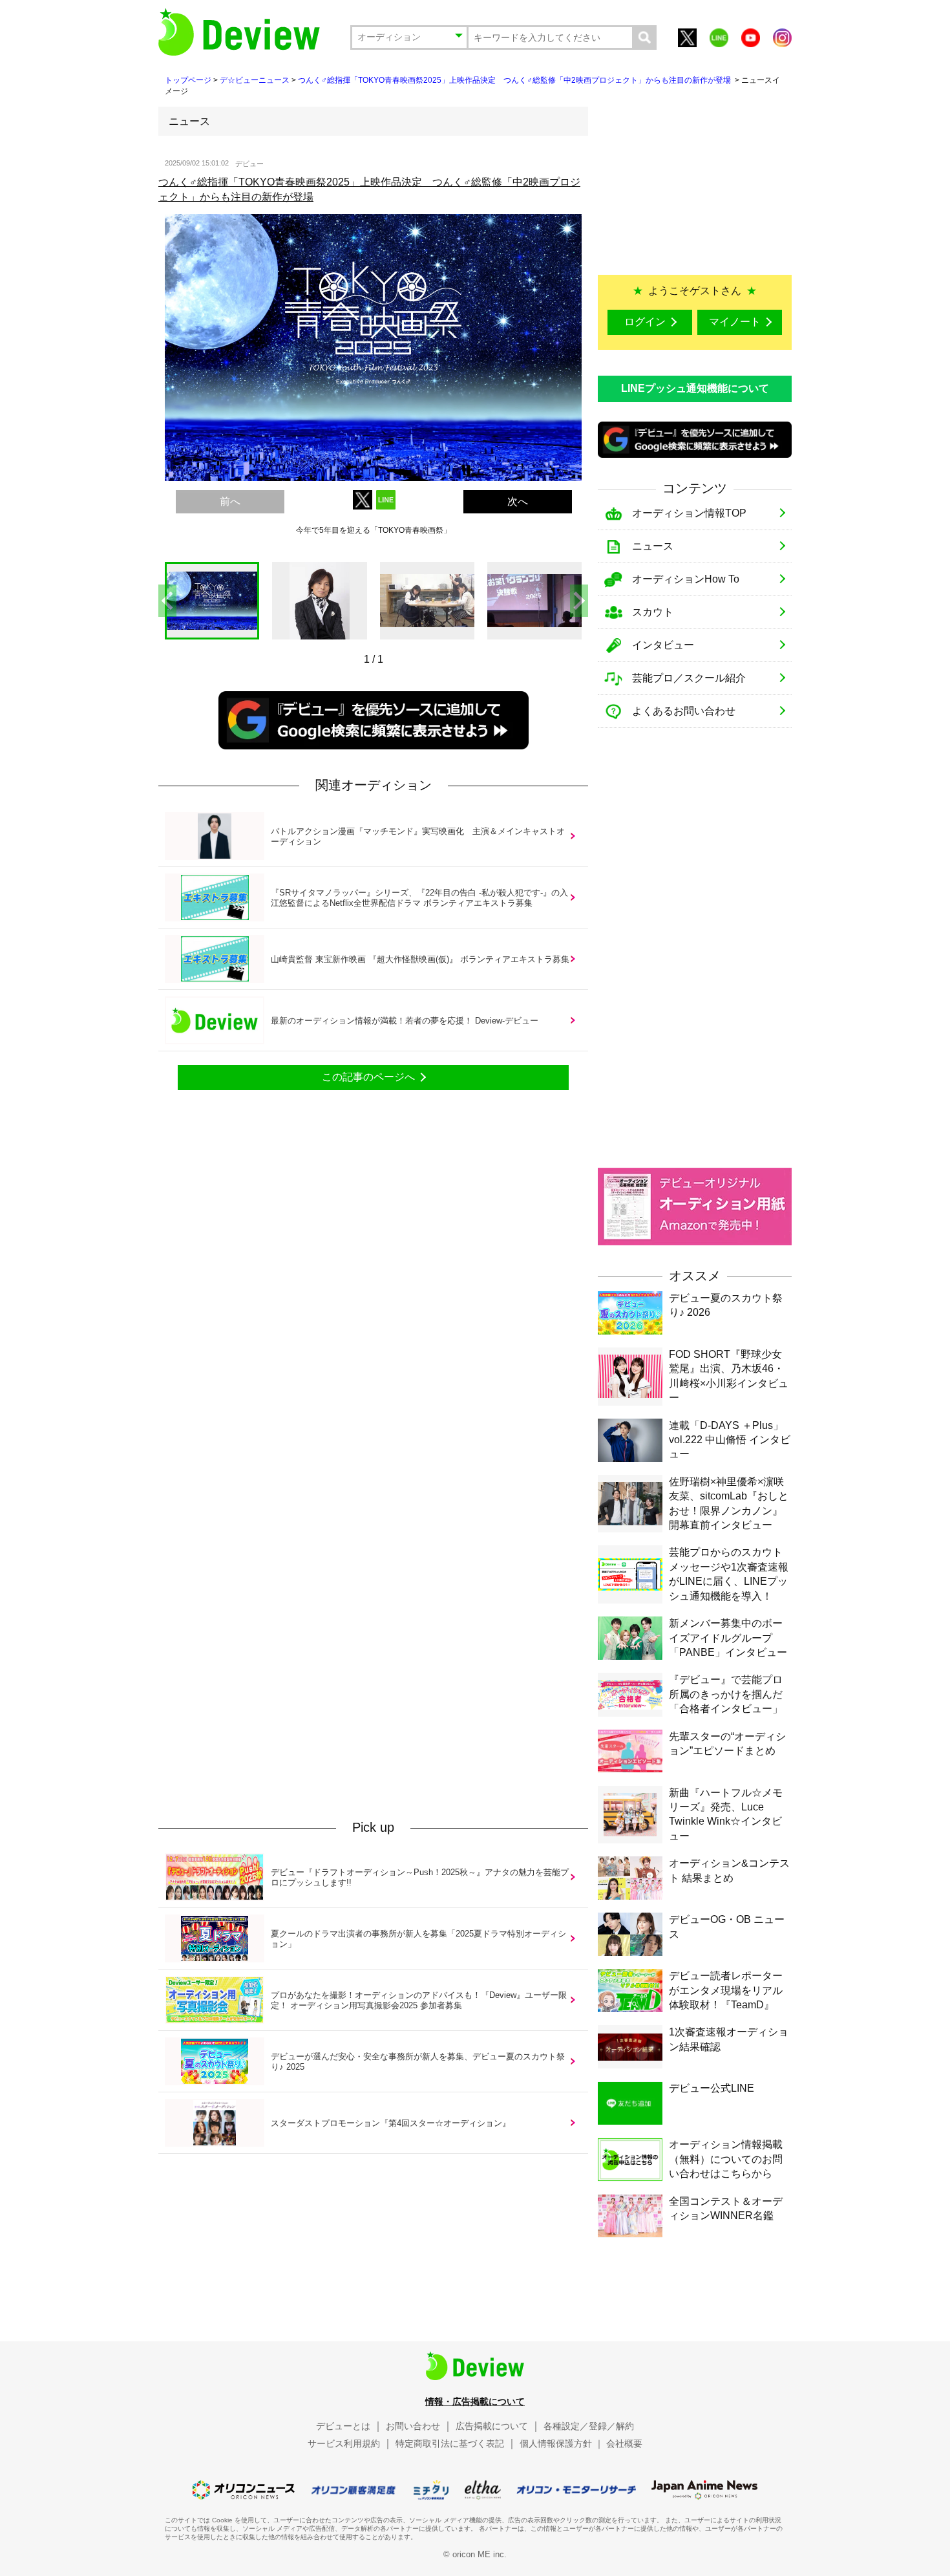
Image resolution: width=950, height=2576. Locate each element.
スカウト (653, 612)
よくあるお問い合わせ (684, 711)
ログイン (645, 322)
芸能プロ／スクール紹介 (689, 678)
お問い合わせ (413, 2426)
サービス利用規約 (344, 2443)
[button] (579, 601)
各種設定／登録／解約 (589, 2426)
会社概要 (624, 2443)
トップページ (188, 80)
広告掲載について (492, 2426)
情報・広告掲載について (475, 2401)
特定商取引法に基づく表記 (450, 2443)
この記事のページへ (368, 1077)
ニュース (653, 546)
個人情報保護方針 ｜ (562, 2443)
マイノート (735, 322)
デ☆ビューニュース (255, 80)
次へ (518, 501)
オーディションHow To (686, 579)
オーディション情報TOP (689, 513)
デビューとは (343, 2426)
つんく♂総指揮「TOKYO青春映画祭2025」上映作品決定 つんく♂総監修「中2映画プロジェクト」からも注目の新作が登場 (515, 80)
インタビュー (663, 645)
